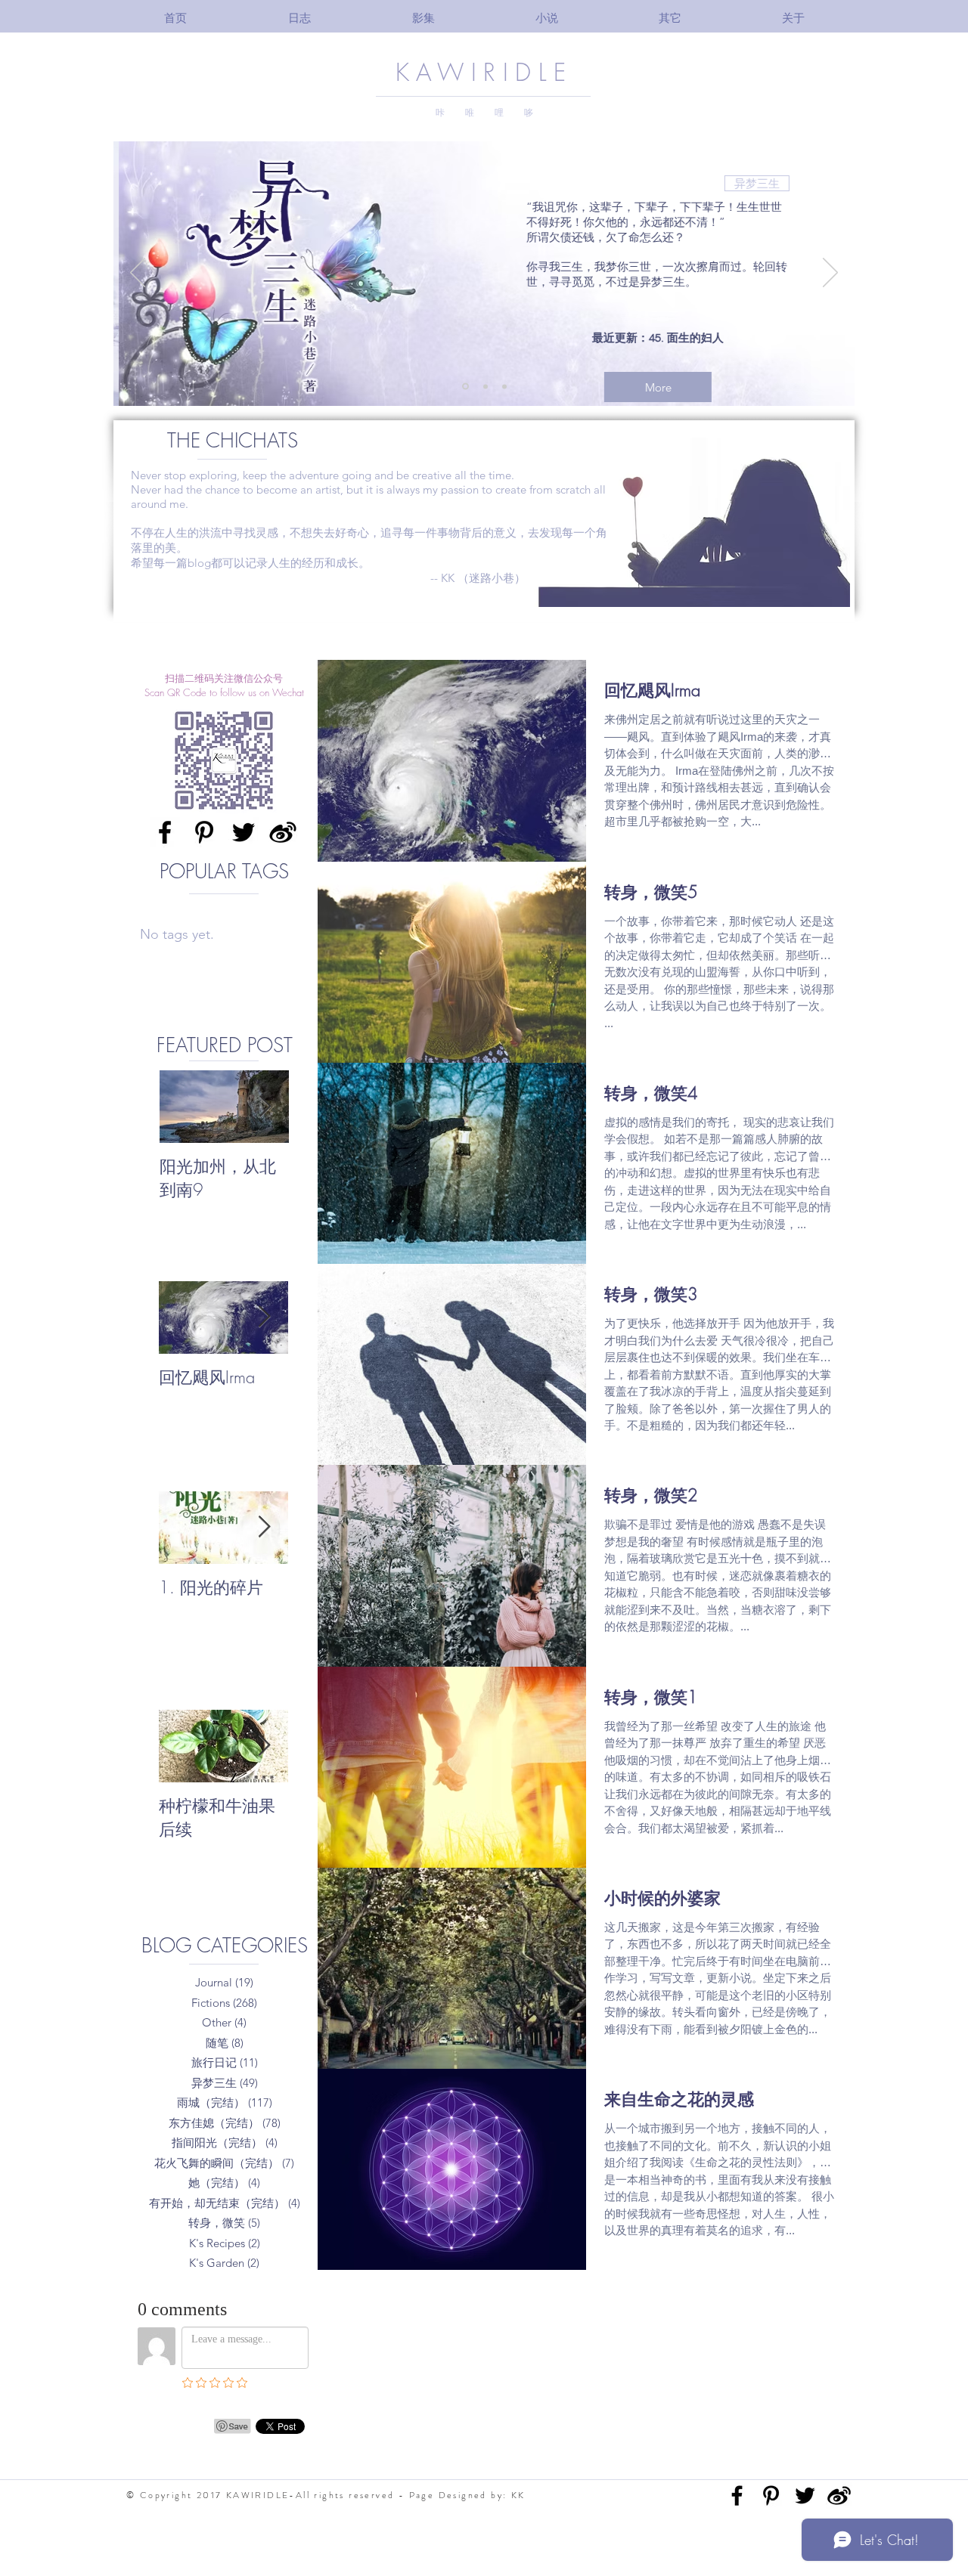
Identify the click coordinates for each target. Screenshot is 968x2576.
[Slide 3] (504, 386)
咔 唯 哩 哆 (484, 113)
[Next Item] (264, 1317)
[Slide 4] (464, 386)
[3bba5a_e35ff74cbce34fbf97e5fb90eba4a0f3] (283, 832)
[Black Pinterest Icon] (204, 832)
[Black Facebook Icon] (165, 832)
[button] (423, 18)
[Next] (830, 274)
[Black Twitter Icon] (244, 832)
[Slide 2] (484, 387)
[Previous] (138, 274)
